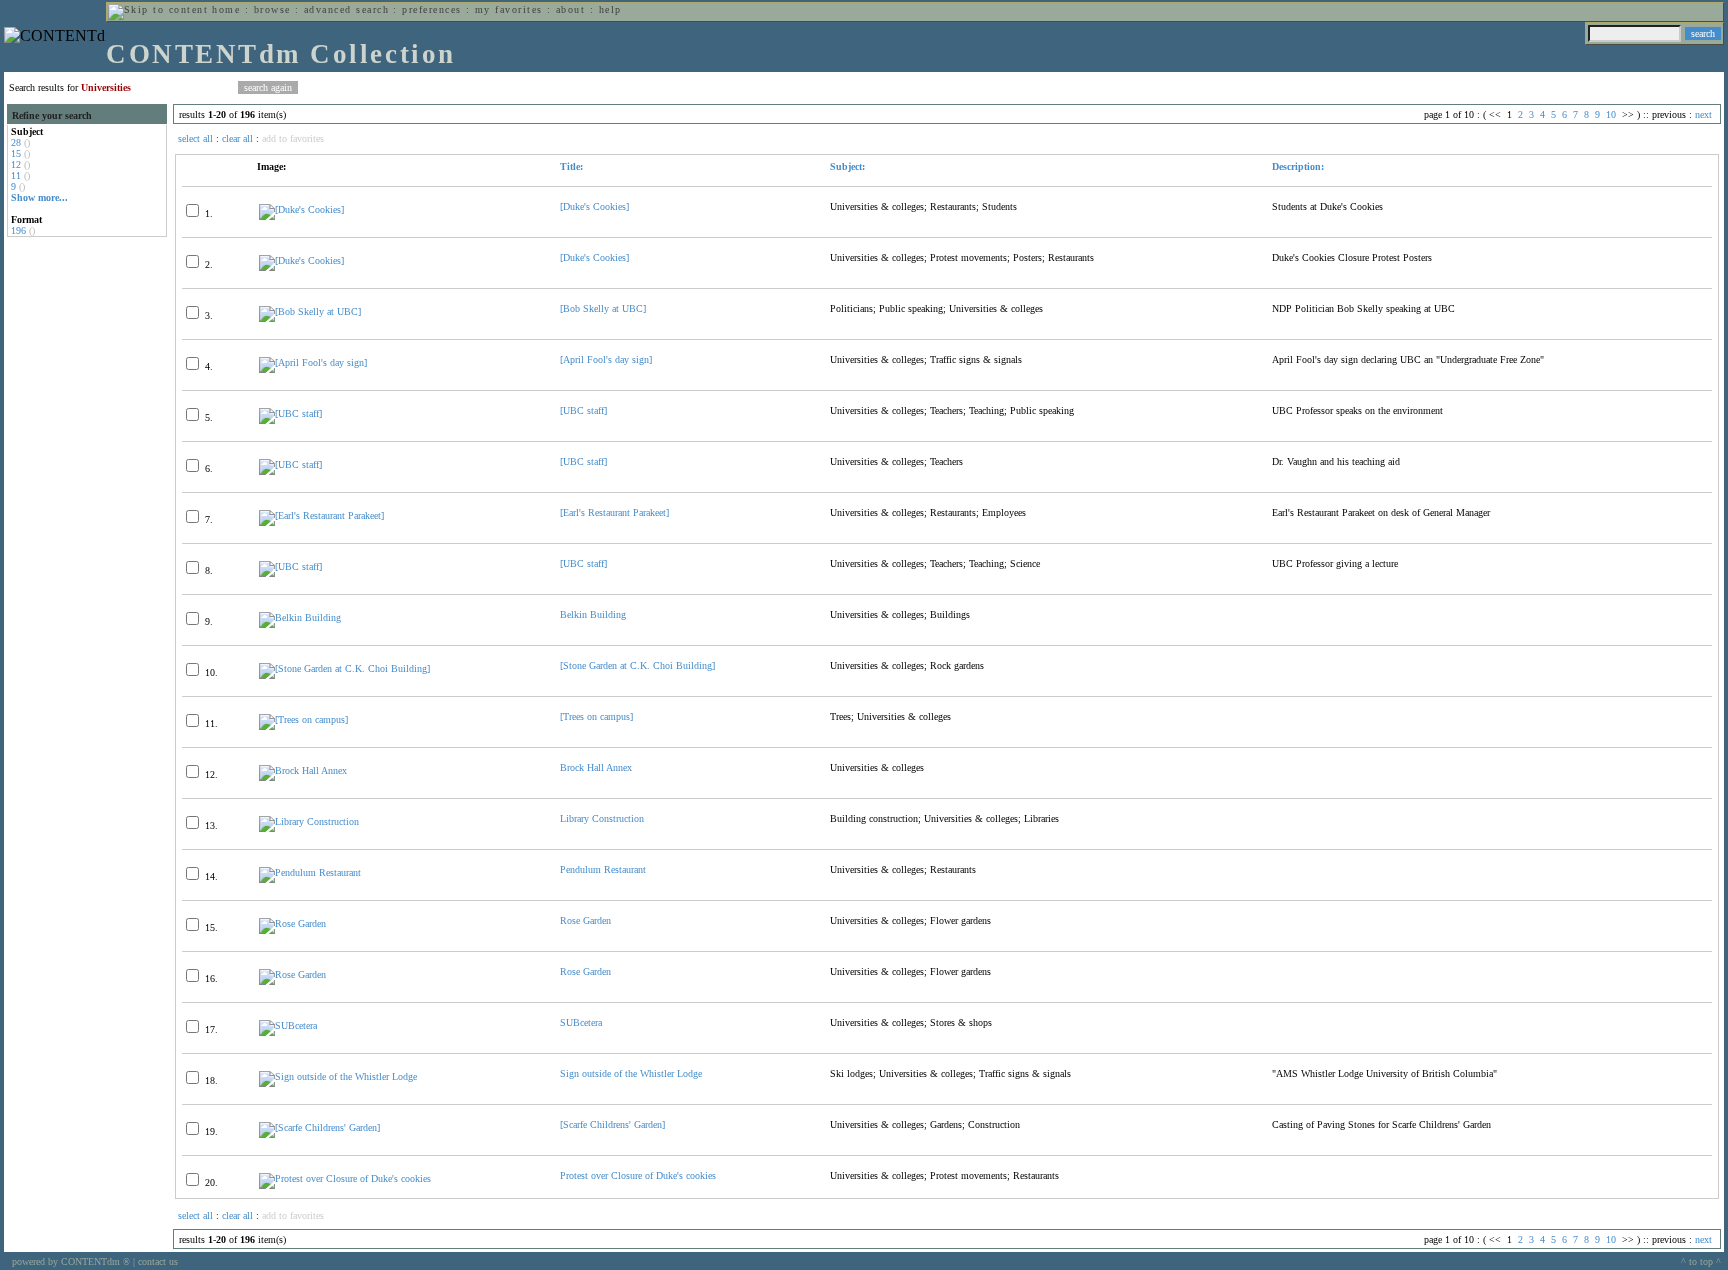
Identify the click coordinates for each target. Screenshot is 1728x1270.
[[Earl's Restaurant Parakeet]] (321, 515)
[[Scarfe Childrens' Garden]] (319, 1127)
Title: (571, 166)
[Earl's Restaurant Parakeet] (614, 512)
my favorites (509, 9)
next (1703, 114)
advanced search (346, 9)
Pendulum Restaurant (603, 869)
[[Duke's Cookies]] (301, 209)
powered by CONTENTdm (71, 1261)
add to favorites (293, 138)
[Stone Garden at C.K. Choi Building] (637, 665)
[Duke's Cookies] (594, 206)
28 (16, 142)
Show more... (39, 197)
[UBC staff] (583, 410)
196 (18, 230)
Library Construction (602, 818)
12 (16, 164)
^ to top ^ (1701, 1261)
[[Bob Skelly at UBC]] (310, 311)
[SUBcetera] (288, 1025)
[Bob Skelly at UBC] (603, 308)
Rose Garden (585, 920)
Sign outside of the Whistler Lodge (631, 1073)
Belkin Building (593, 614)
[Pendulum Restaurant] (310, 872)
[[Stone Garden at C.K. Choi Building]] (344, 668)
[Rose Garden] (292, 923)
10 (1611, 114)
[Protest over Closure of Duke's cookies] (345, 1178)
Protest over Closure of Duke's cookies (638, 1175)
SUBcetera (581, 1022)
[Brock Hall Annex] (303, 770)
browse (272, 9)
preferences (431, 9)
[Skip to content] (158, 9)
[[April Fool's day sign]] (313, 362)
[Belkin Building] (300, 617)
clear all (237, 138)
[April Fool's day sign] (606, 359)
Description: (1298, 166)
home (226, 9)
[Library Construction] (309, 821)
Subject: (847, 166)
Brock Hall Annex (596, 767)
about (570, 9)
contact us (158, 1261)
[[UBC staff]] (290, 413)
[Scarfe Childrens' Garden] (612, 1124)
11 (16, 175)
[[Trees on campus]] (303, 719)
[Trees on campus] (596, 716)
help (610, 9)
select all (195, 138)
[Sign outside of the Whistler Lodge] (338, 1076)
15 (16, 153)
